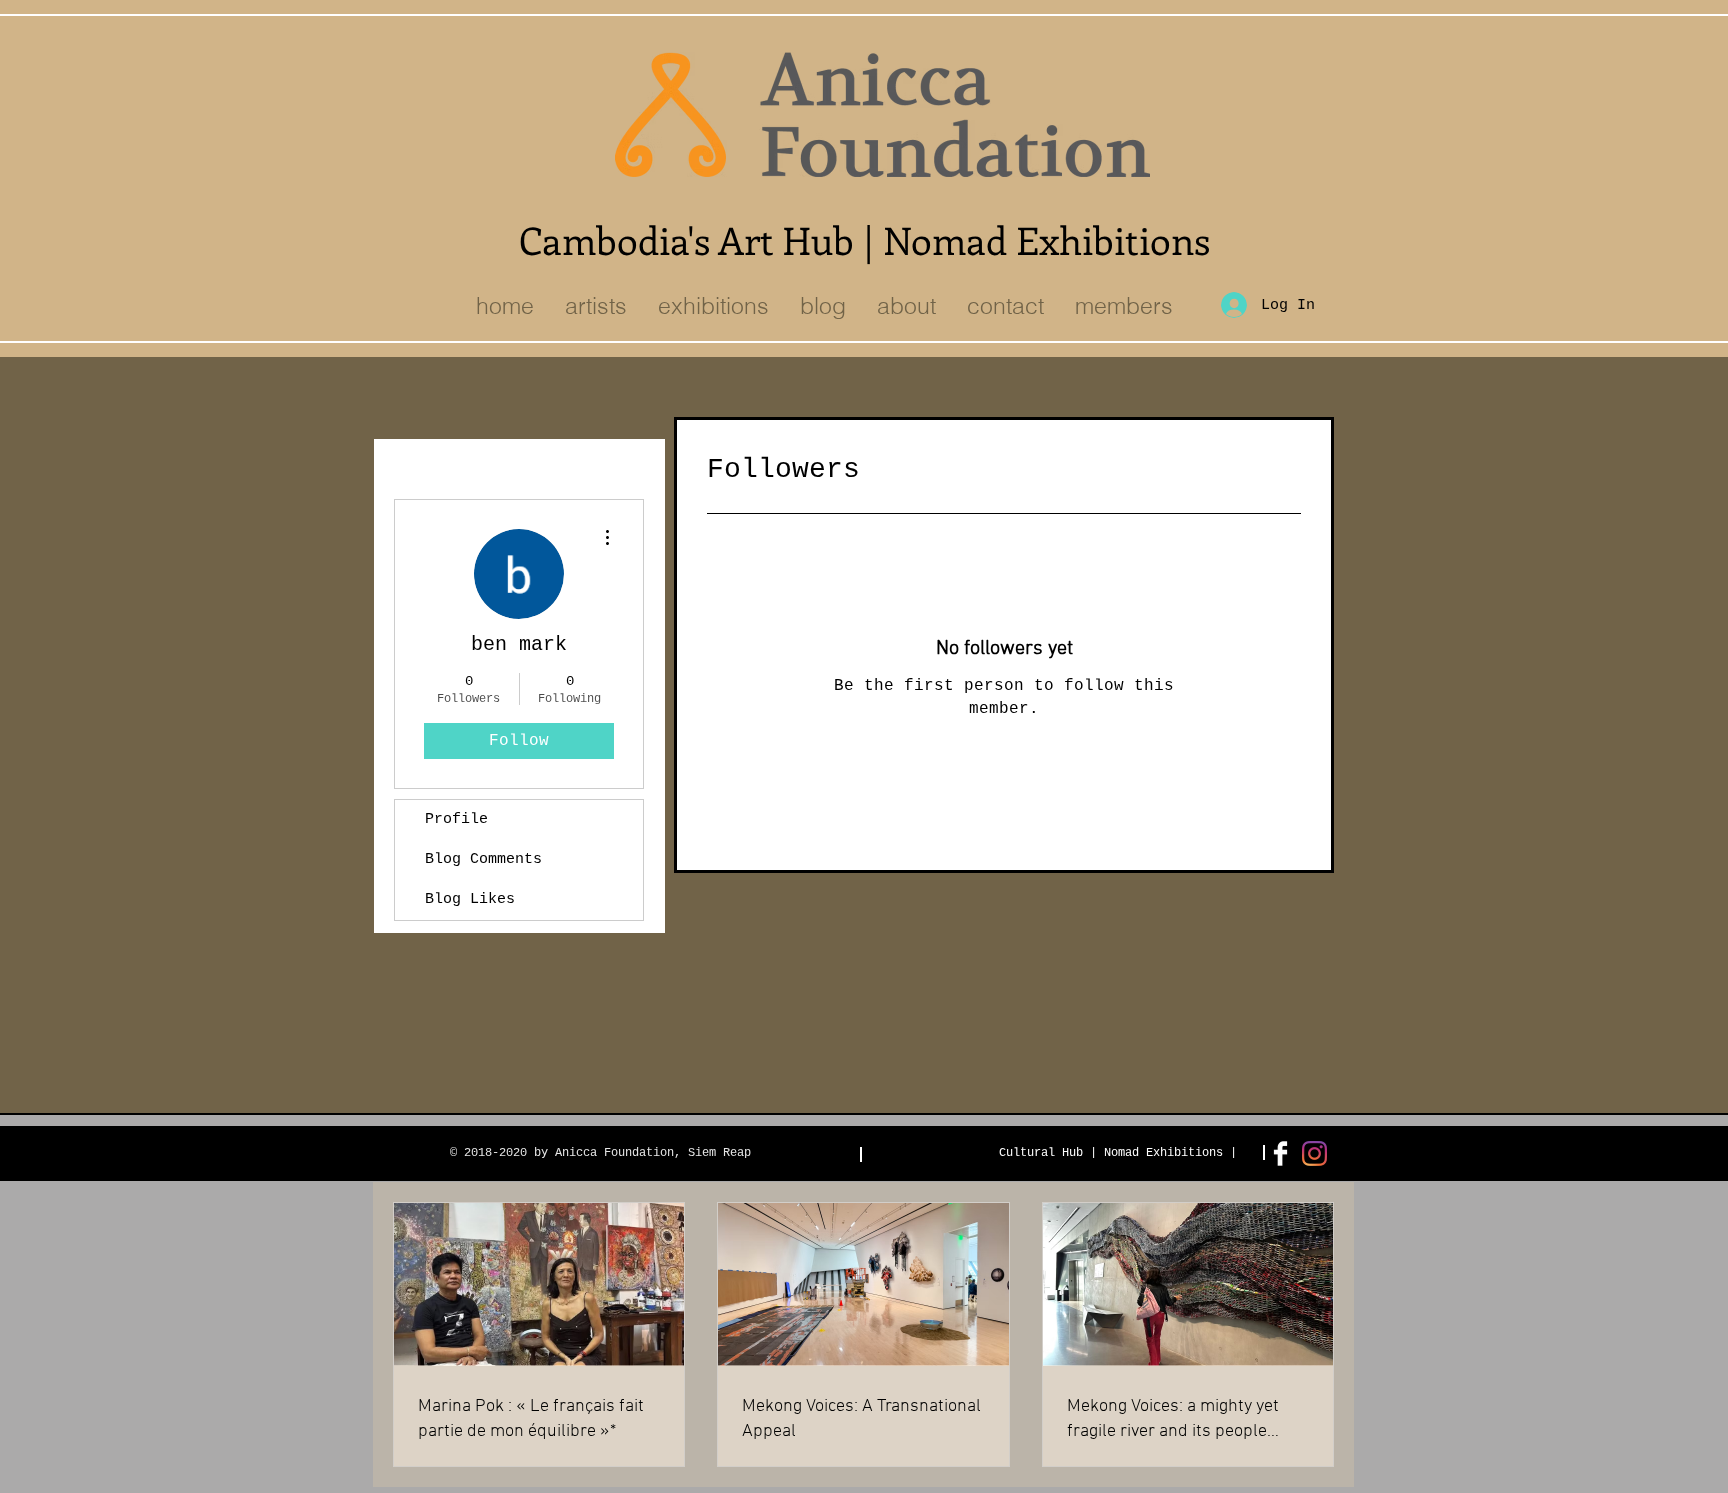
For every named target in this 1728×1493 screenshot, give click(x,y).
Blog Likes (470, 899)
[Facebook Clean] (1280, 1153)
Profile (456, 819)
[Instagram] (1314, 1153)
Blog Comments (483, 859)
